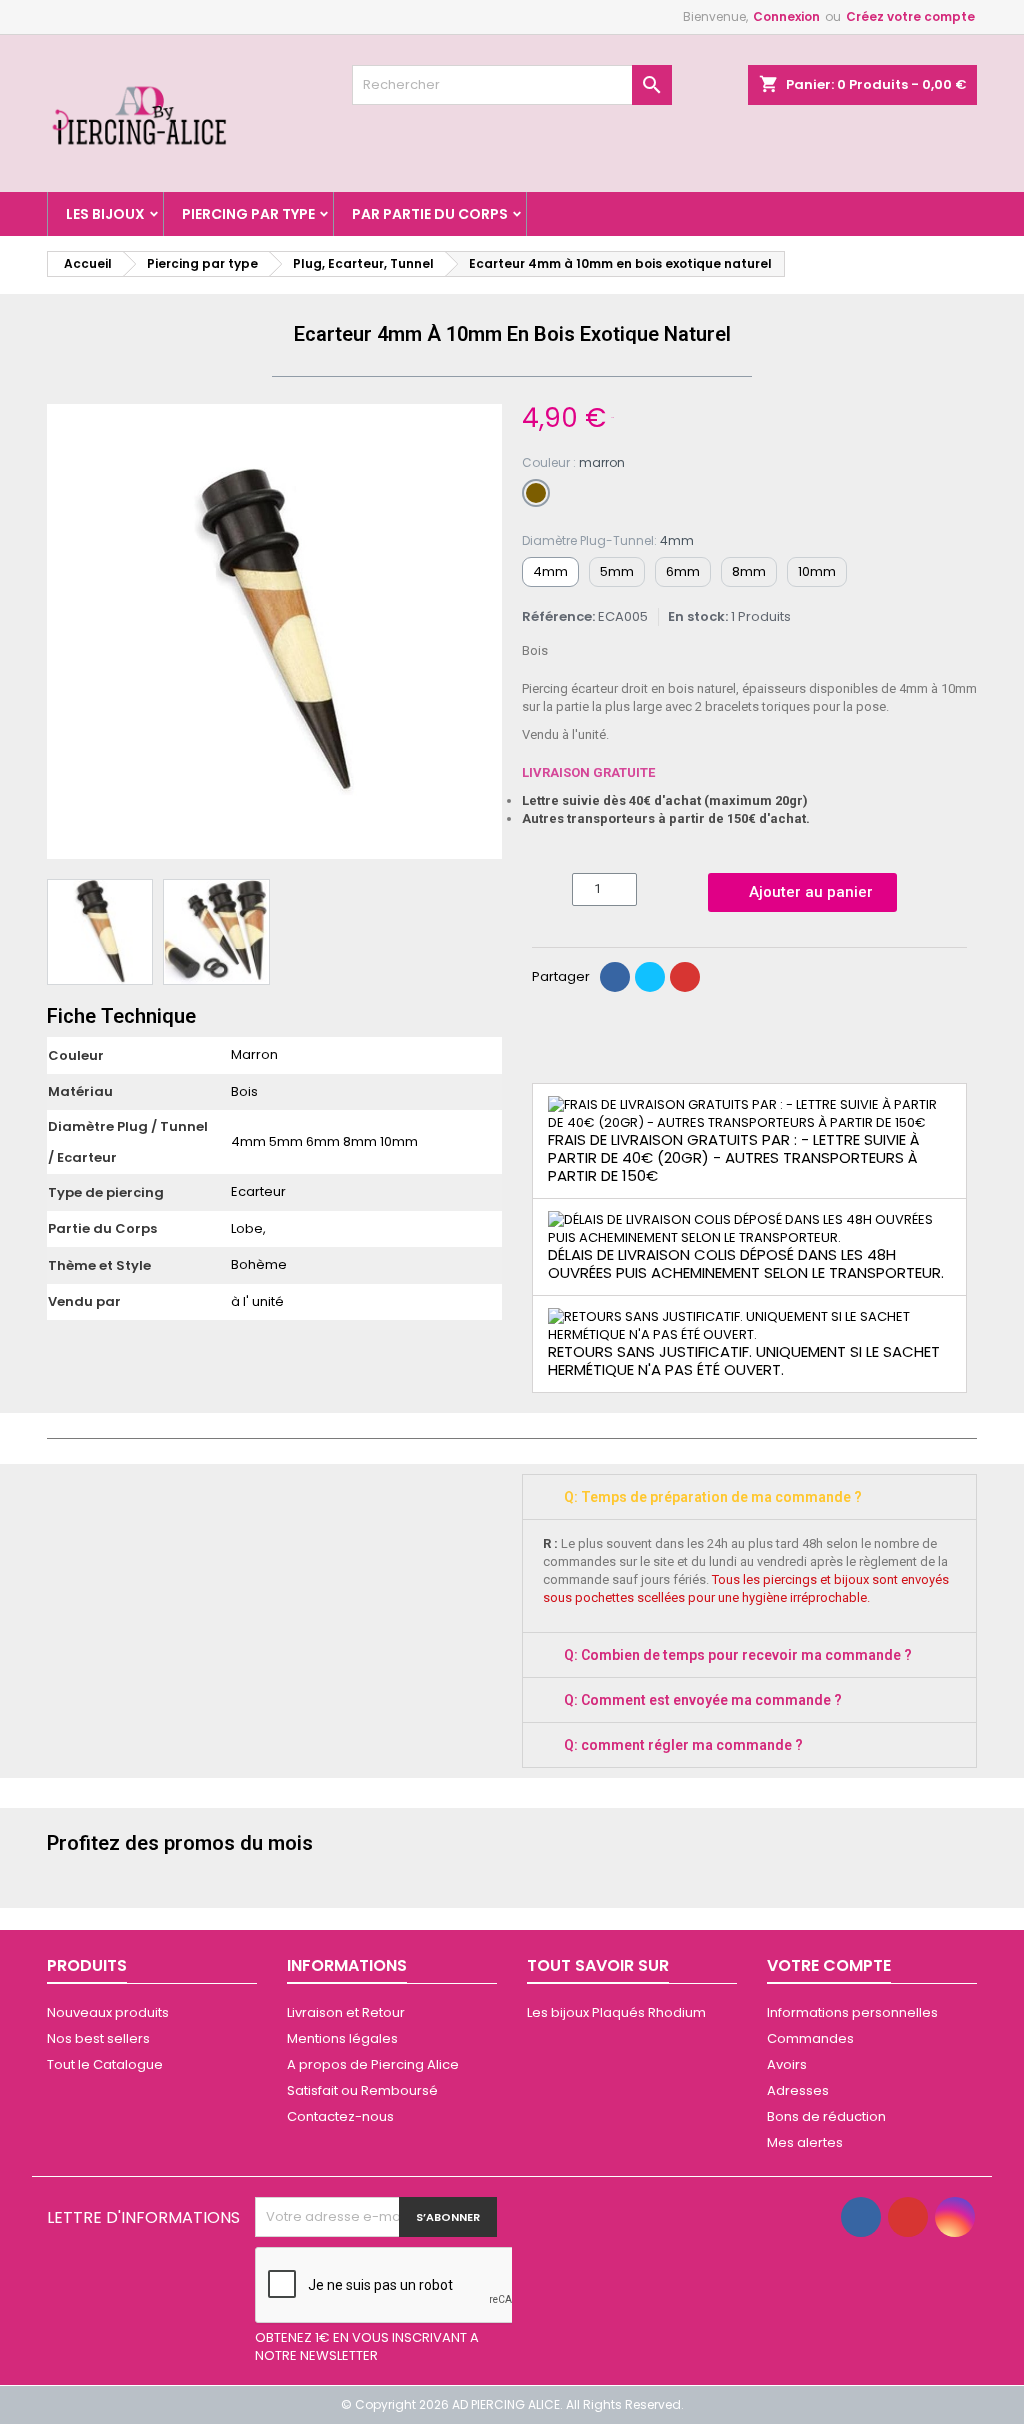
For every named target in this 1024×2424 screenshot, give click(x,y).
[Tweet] (650, 977)
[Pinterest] (685, 977)
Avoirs (787, 2064)
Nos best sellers (98, 2038)
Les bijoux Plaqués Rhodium (616, 2012)
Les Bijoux (105, 214)
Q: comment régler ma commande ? (683, 1745)
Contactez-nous (340, 2116)
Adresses (798, 2090)
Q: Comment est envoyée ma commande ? (703, 1700)
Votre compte (829, 1965)
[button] (65, 632)
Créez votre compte (910, 16)
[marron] (536, 493)
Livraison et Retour (346, 2012)
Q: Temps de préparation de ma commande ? (713, 1497)
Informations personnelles (852, 2012)
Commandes (810, 2038)
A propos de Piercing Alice (373, 2064)
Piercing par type (248, 214)
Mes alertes (805, 2142)
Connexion (786, 16)
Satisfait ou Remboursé (362, 2090)
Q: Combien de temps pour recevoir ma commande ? (738, 1655)
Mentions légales (342, 2038)
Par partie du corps (430, 214)
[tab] (749, 1497)
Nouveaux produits (108, 2012)
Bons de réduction (826, 2116)
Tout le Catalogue (105, 2064)
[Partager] (615, 977)
